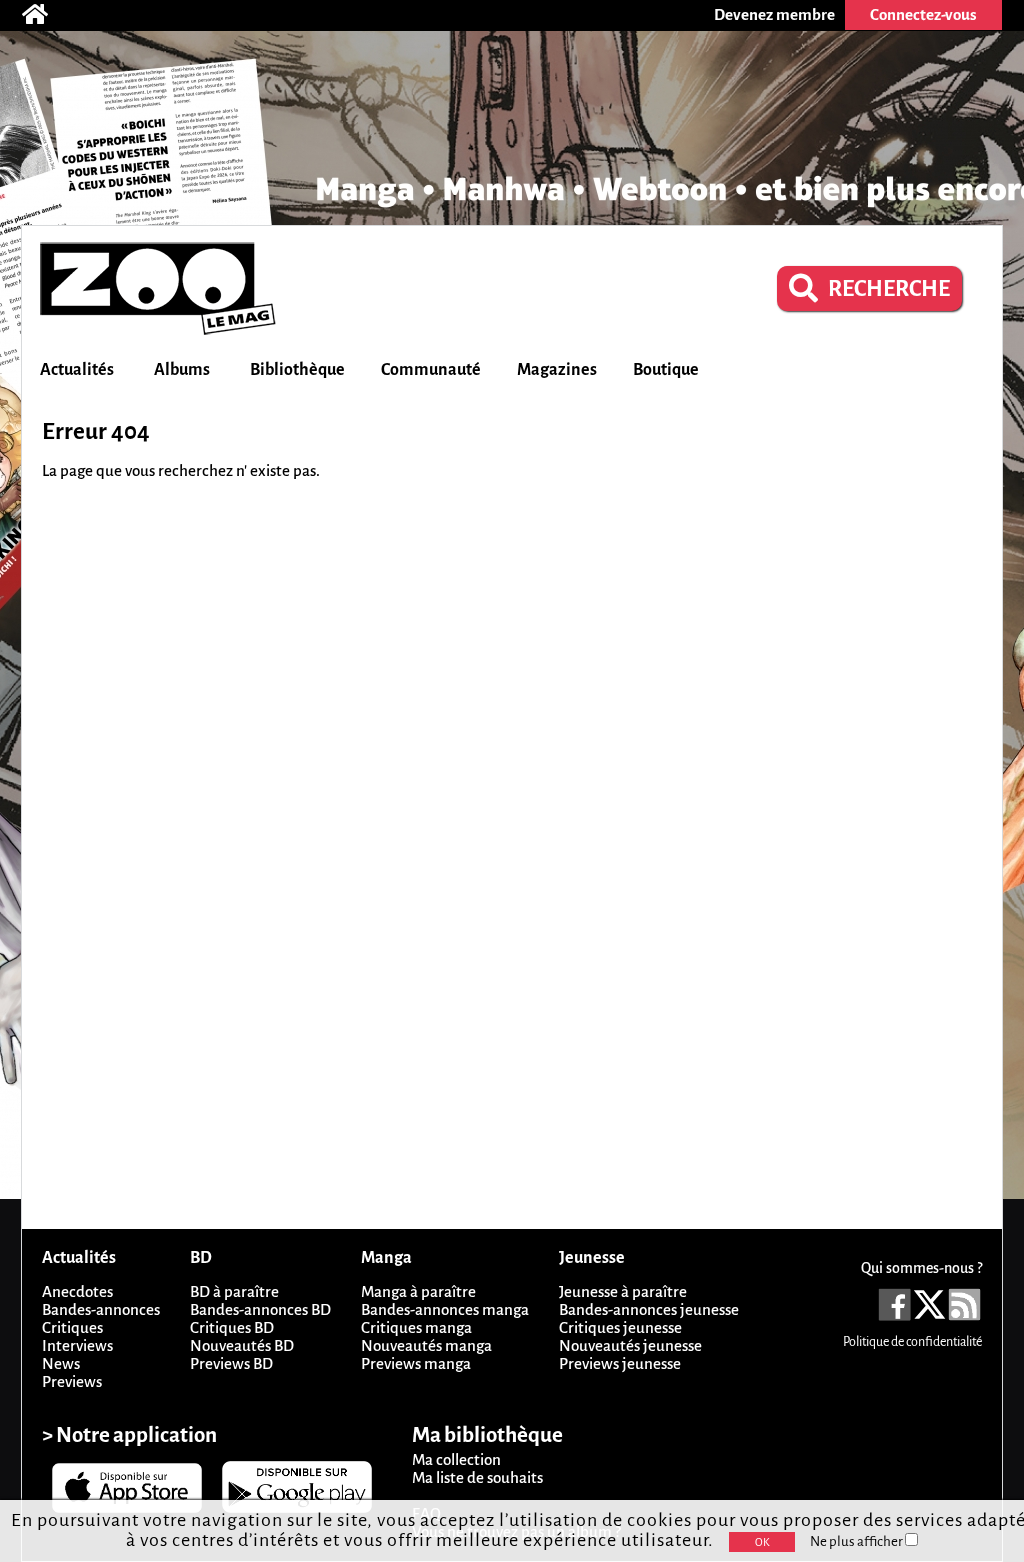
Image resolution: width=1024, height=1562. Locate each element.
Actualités (77, 370)
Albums (182, 370)
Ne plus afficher (857, 1541)
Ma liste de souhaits (477, 1477)
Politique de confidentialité (912, 1342)
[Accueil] (45, 15)
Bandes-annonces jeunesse (649, 1309)
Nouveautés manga (426, 1345)
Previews (72, 1381)
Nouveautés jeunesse (630, 1345)
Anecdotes (77, 1291)
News (61, 1363)
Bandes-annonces (101, 1309)
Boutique (666, 370)
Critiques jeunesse (620, 1327)
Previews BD (231, 1363)
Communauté (431, 370)
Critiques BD (232, 1327)
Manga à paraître (418, 1291)
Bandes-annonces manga (445, 1309)
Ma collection (456, 1459)
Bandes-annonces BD (260, 1309)
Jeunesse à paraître (623, 1291)
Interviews (77, 1345)
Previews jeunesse (620, 1363)
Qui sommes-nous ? (921, 1268)
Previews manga (416, 1363)
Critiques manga (416, 1327)
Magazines (557, 370)
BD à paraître (234, 1291)
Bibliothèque (297, 370)
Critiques (72, 1327)
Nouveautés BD (242, 1345)
